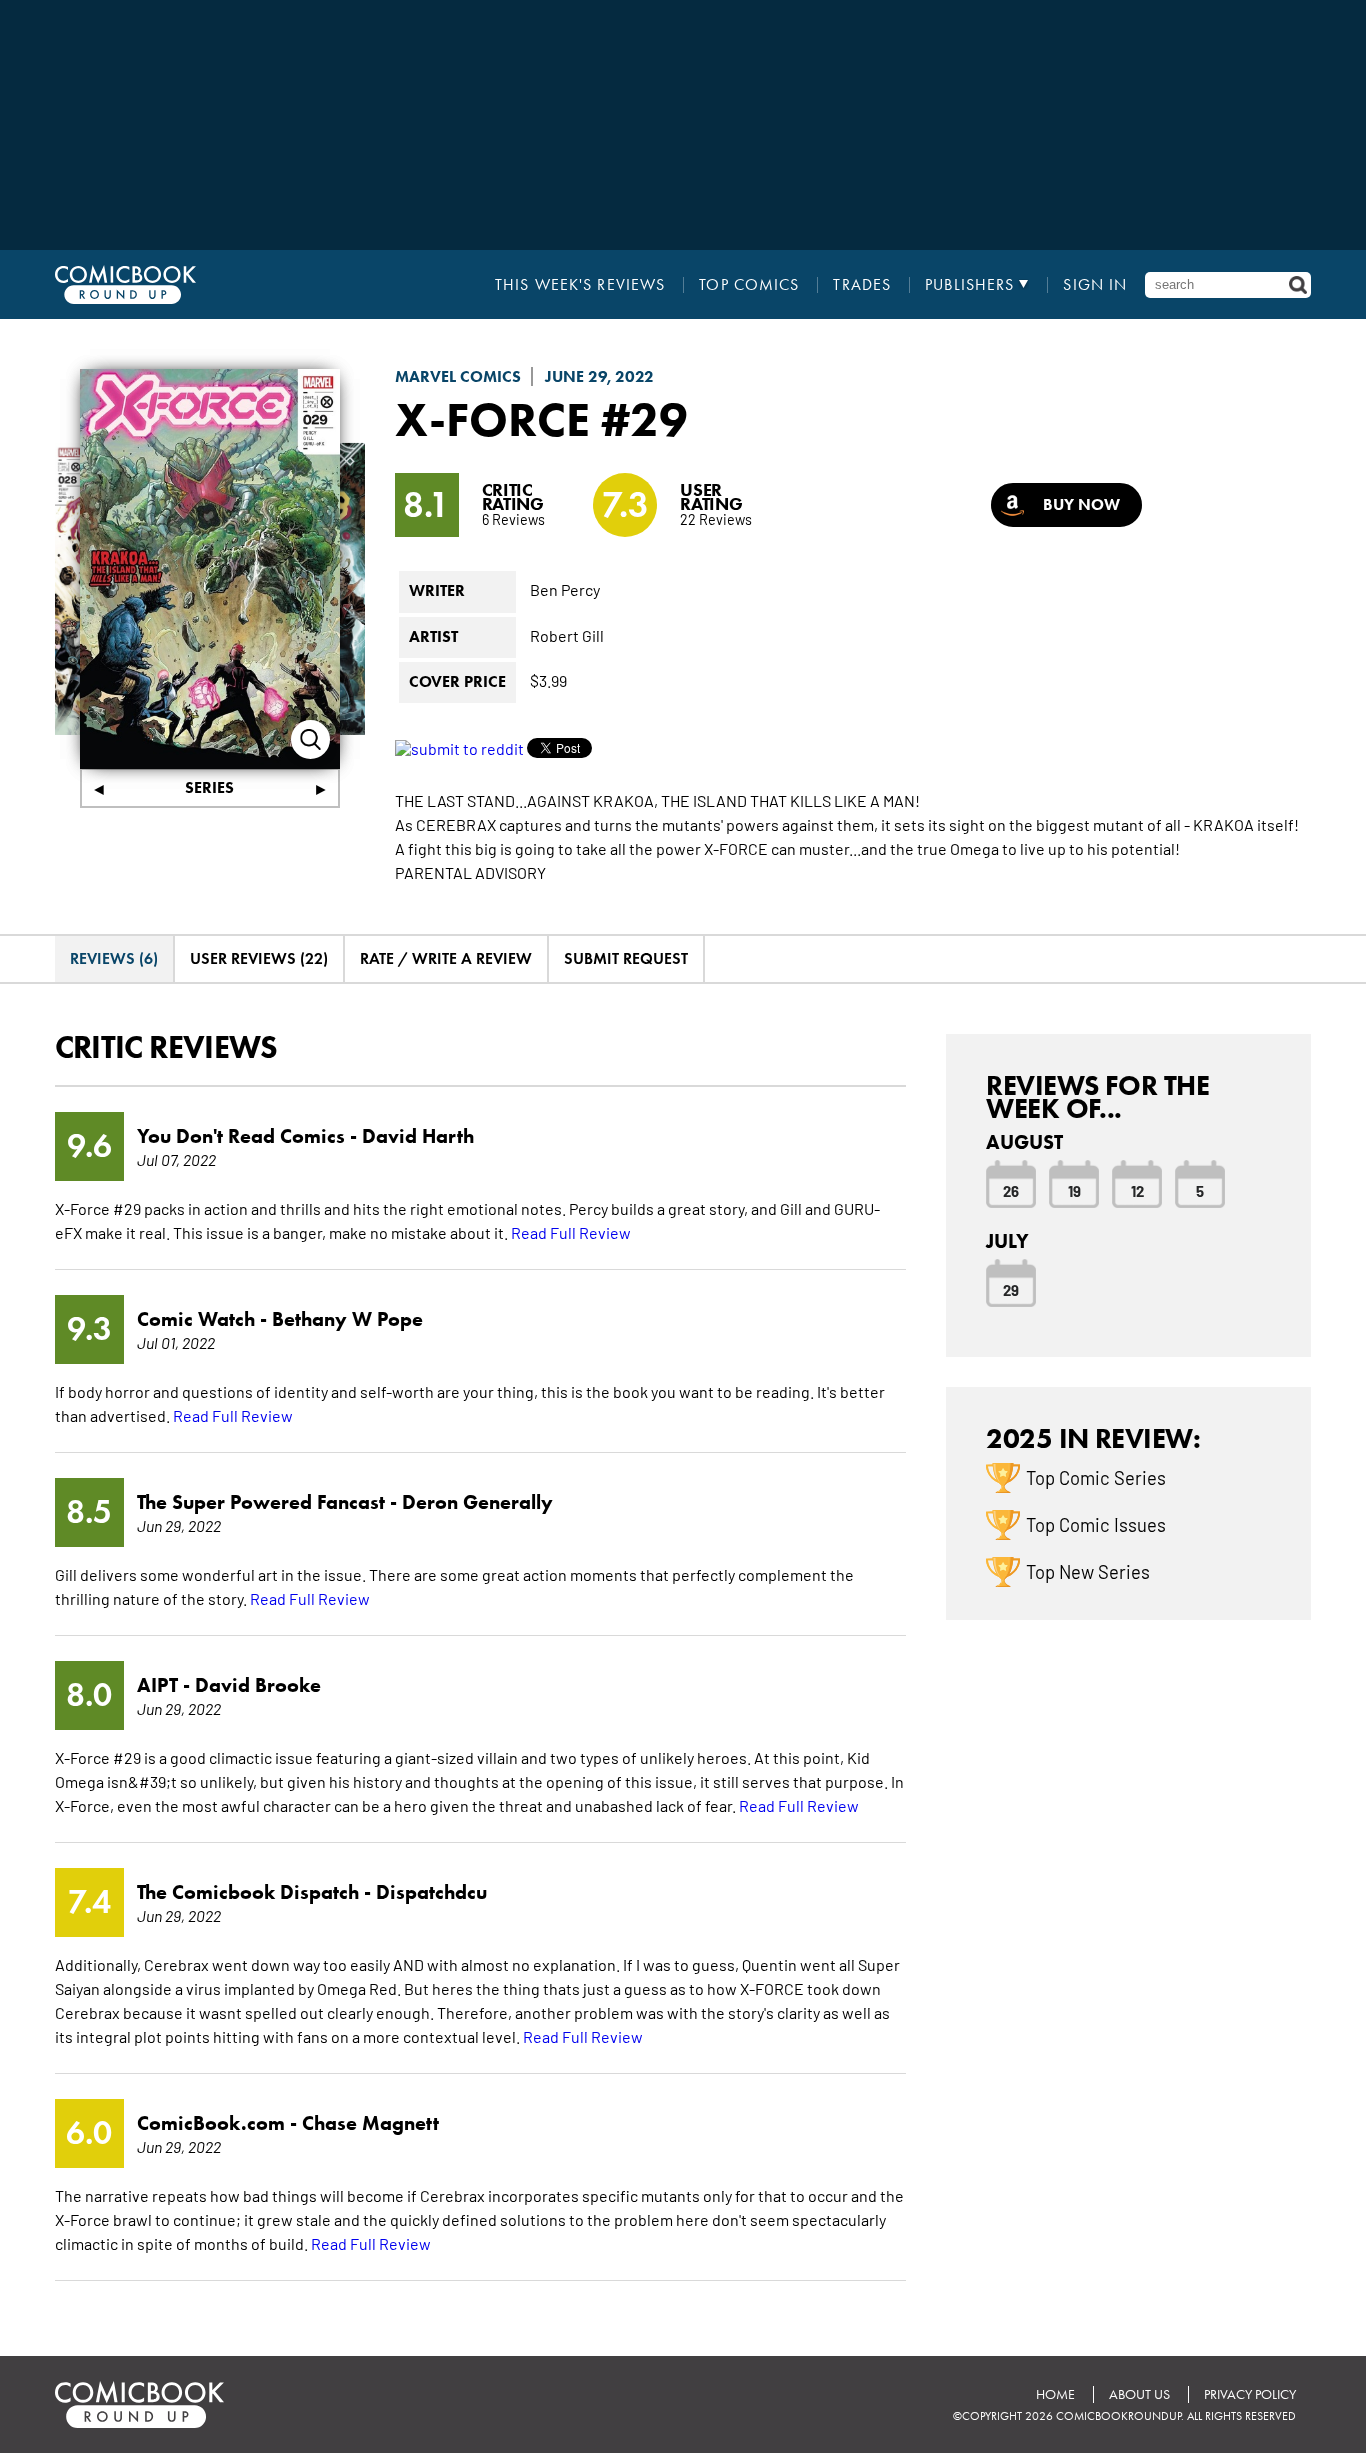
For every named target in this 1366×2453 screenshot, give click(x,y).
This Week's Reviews (580, 285)
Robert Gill (567, 635)
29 (1011, 1289)
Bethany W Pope (347, 1319)
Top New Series (1088, 1571)
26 (1011, 1190)
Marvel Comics (458, 376)
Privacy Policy (1250, 2394)
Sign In (1095, 285)
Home (1055, 2394)
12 (1137, 1190)
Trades (862, 285)
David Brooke (258, 1685)
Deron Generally (477, 1502)
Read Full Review (571, 1232)
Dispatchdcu (431, 1892)
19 (1074, 1190)
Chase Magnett (370, 2123)
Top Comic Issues (1096, 1524)
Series (209, 787)
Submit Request (626, 958)
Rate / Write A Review (446, 958)
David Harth (418, 1136)
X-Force (492, 419)
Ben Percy (565, 589)
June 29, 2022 (599, 376)
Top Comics (749, 285)
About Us (1139, 2394)
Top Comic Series (1096, 1477)
